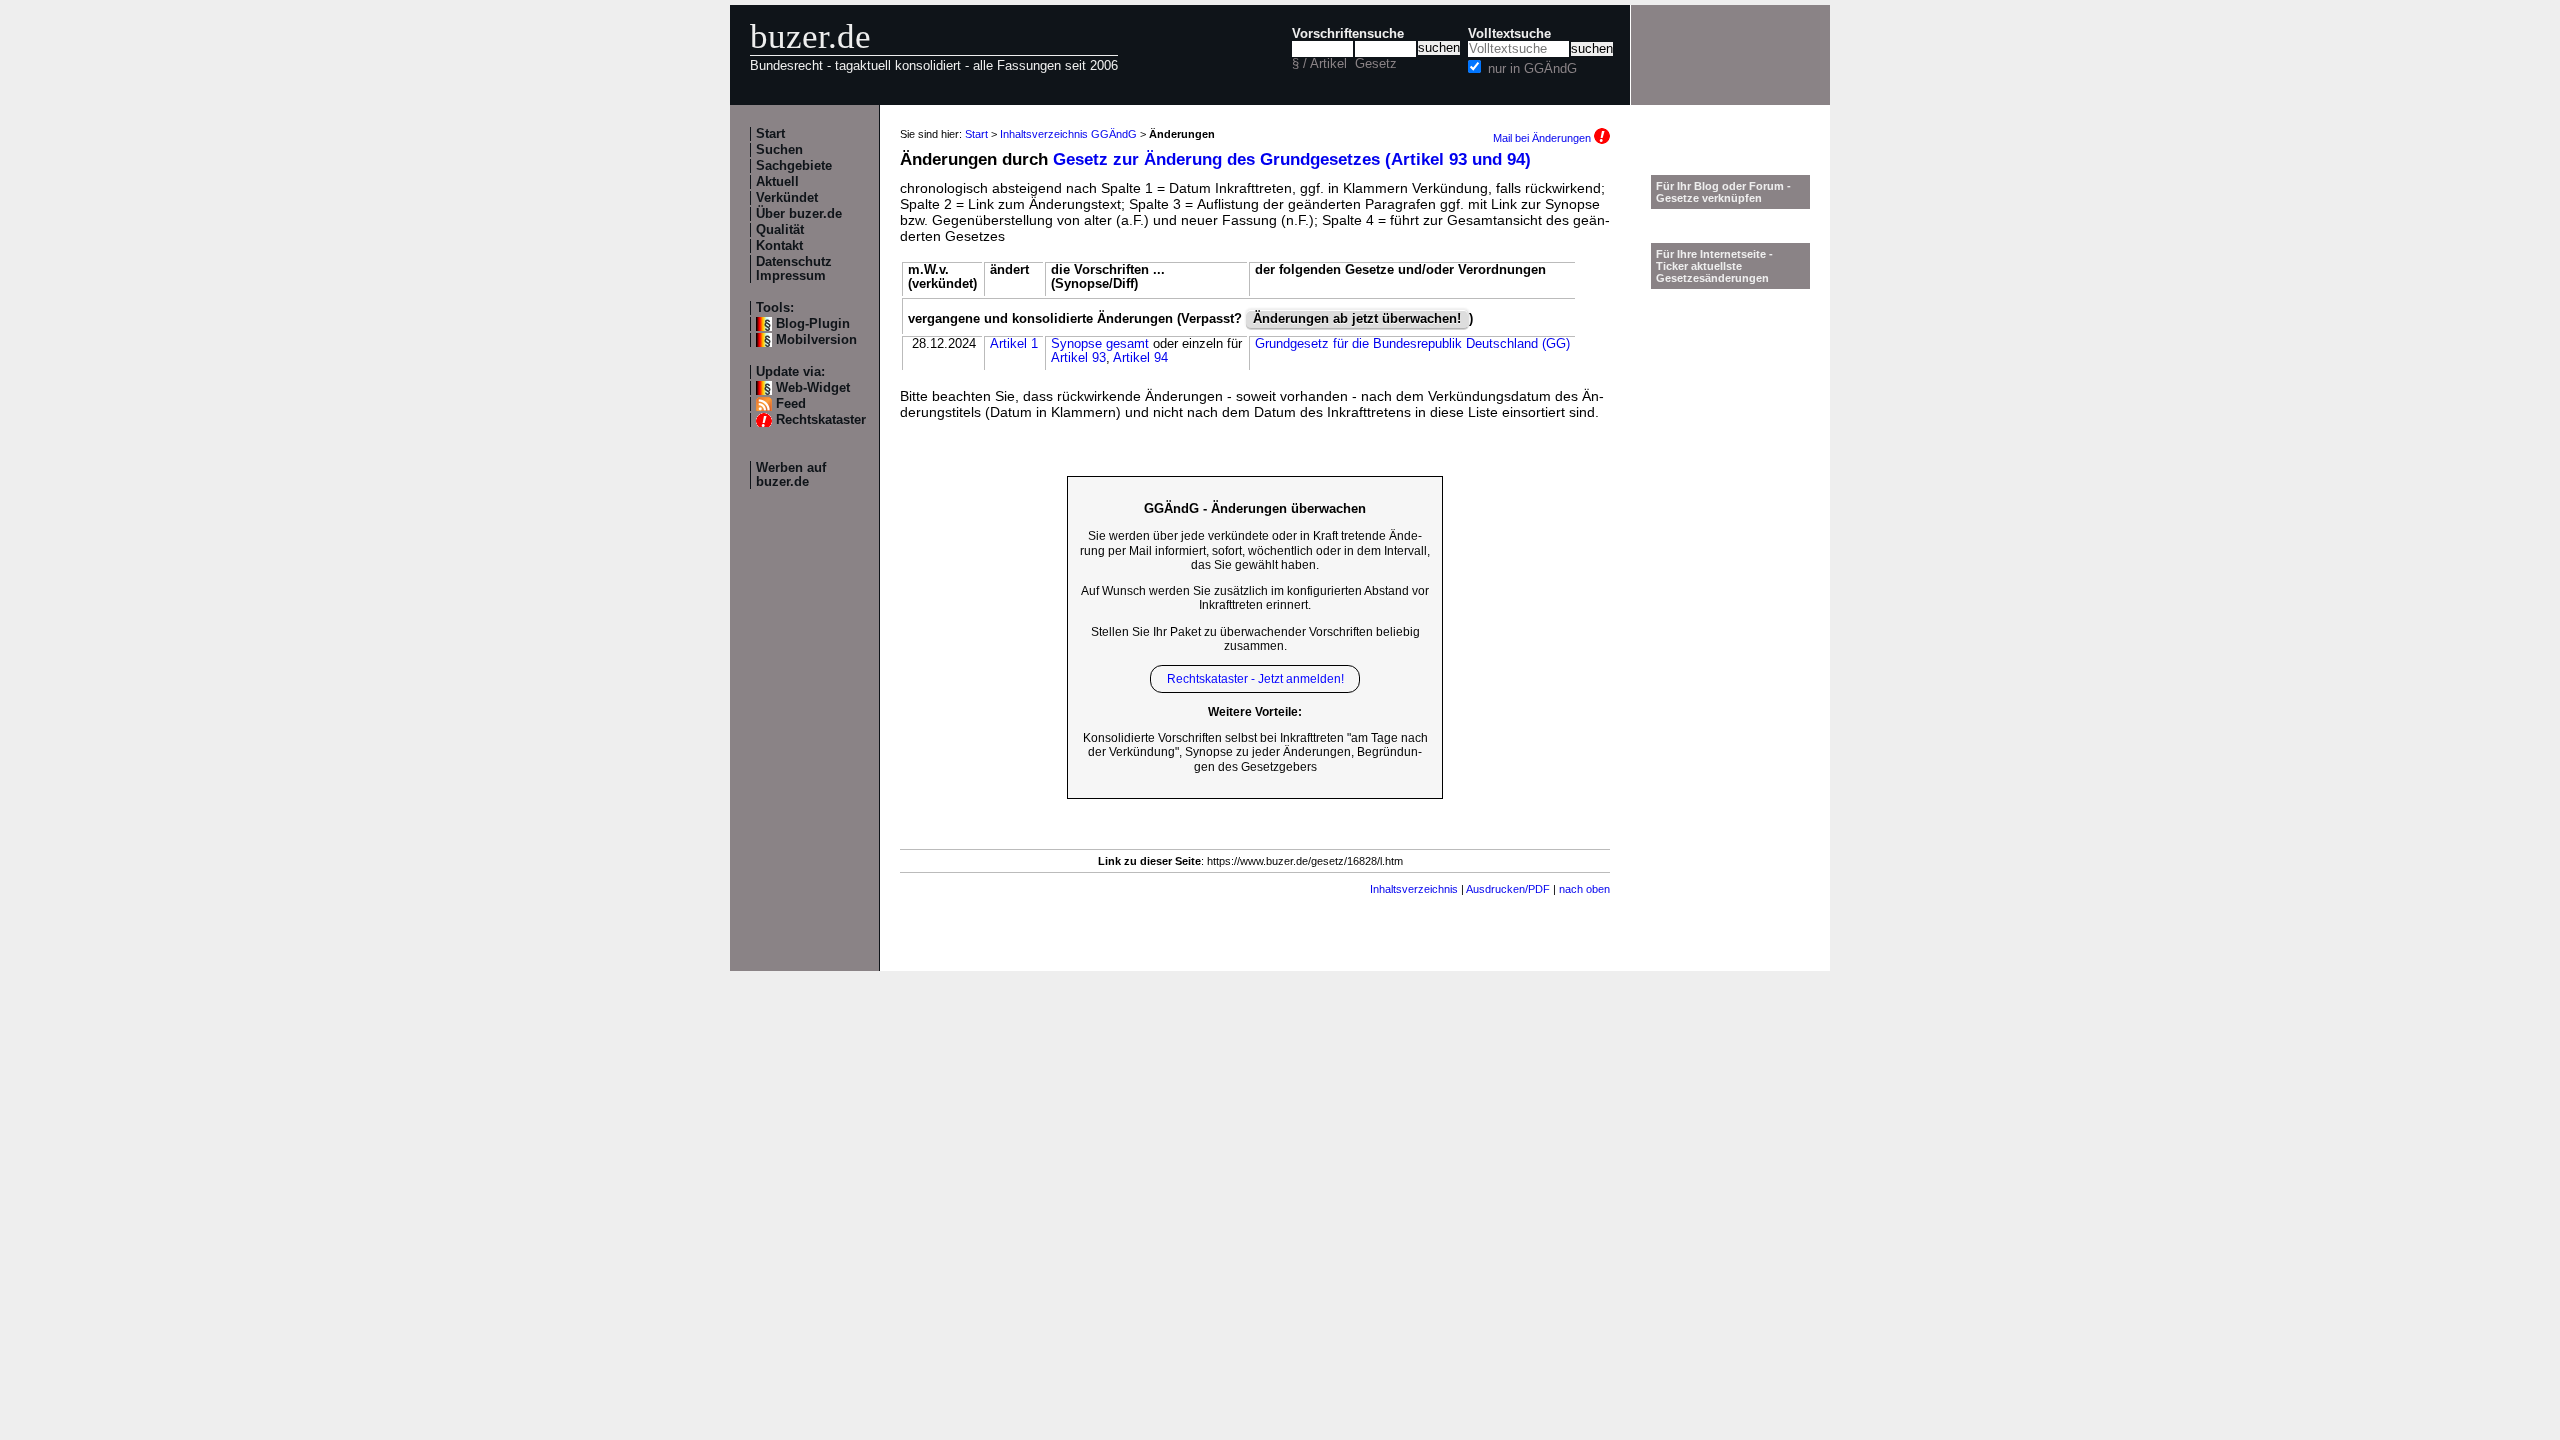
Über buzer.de (799, 214)
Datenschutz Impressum (794, 269)
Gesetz (1376, 64)
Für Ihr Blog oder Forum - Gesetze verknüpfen (1723, 192)
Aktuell (777, 182)
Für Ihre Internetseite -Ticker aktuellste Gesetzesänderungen (1714, 266)
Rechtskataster (821, 420)
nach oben (1584, 889)
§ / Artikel (1319, 64)
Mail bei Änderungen (1543, 138)
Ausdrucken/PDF (1508, 889)
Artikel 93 (1078, 358)
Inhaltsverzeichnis (1414, 889)
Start (770, 134)
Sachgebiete (794, 166)
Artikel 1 (1014, 344)
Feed (791, 404)
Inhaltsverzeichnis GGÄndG (1068, 134)
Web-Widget (813, 388)
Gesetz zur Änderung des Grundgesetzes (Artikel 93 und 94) (1292, 159)
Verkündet (787, 198)
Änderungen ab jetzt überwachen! (1357, 319)
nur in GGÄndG (1532, 69)
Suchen (779, 150)
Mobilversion (816, 340)
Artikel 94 (1140, 358)
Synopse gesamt (1100, 344)
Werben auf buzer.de (791, 475)
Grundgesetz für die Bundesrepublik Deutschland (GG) (1412, 344)
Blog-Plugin (813, 324)
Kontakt (779, 246)
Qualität (780, 230)
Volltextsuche (1509, 34)
